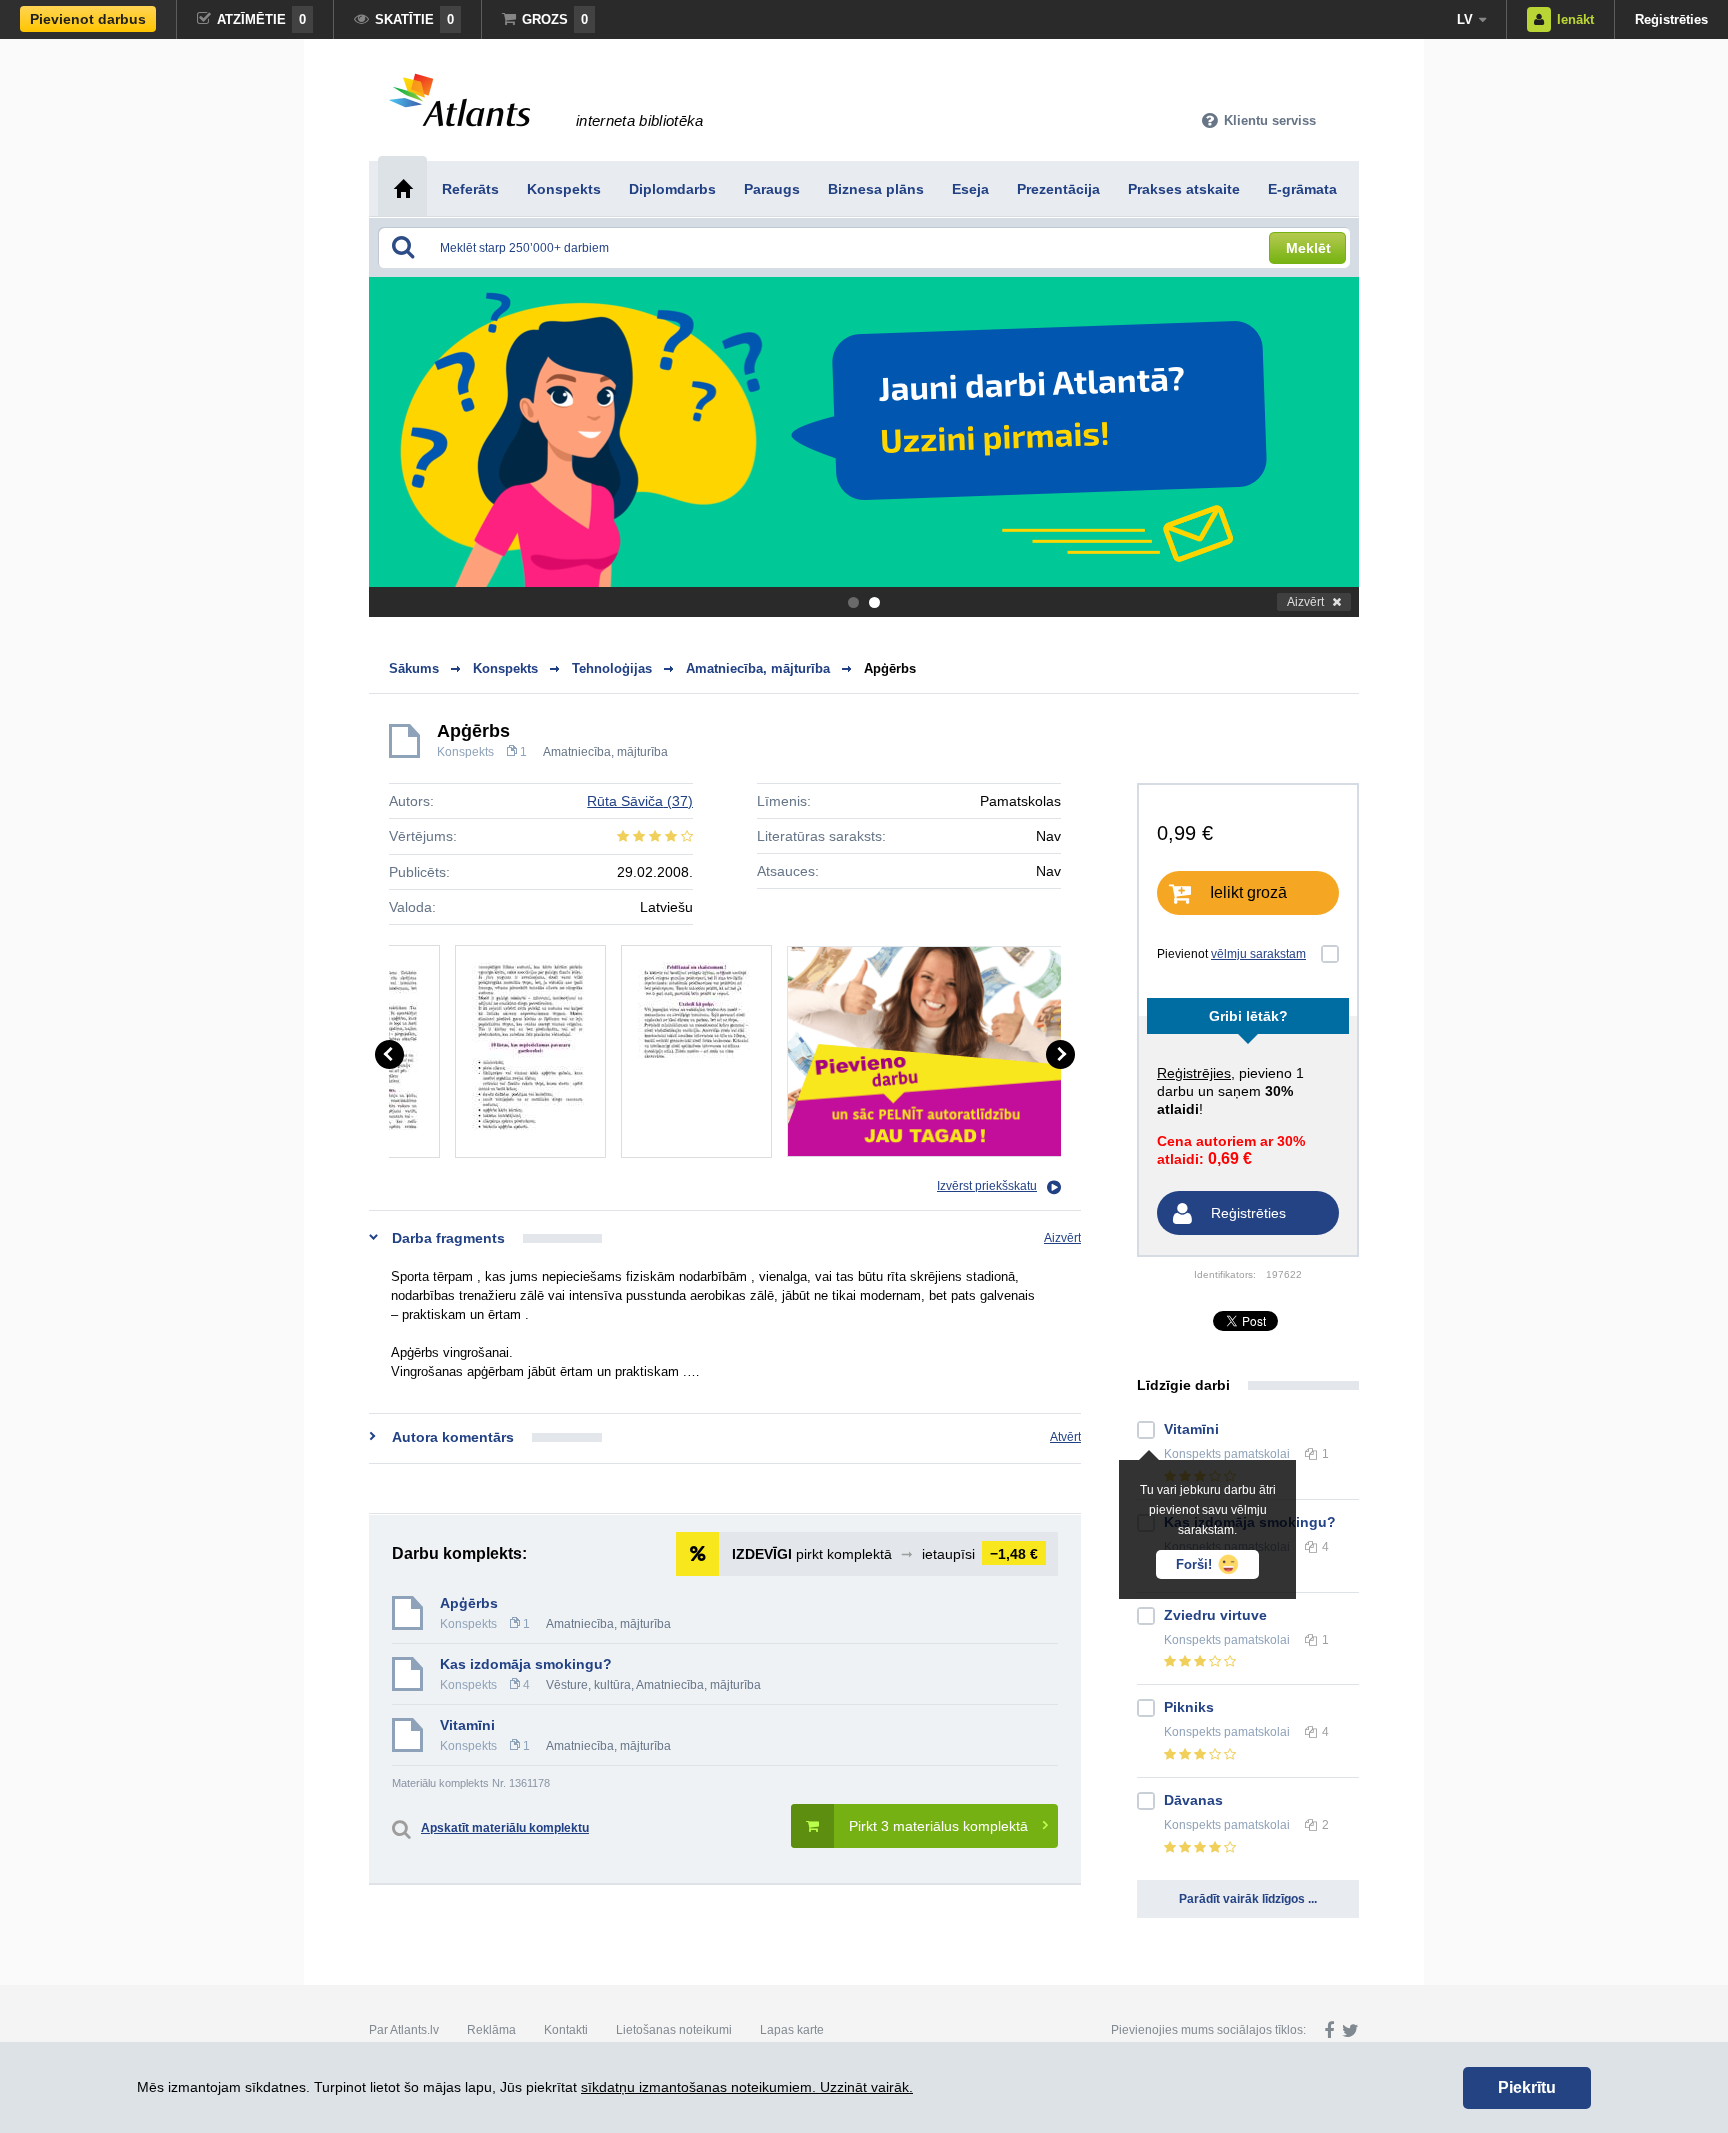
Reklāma (491, 2030)
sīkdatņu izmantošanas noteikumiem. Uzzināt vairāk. (747, 2087)
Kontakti (566, 2030)
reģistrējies (1194, 1073)
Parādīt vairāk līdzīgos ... (1248, 1899)
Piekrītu (1527, 2087)
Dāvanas (1193, 1800)
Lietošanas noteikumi (674, 2030)
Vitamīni (467, 1725)
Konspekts (465, 752)
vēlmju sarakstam (1258, 954)
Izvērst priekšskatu (987, 1186)
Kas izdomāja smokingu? (526, 1664)
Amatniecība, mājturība (605, 752)
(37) (640, 801)
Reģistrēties (1671, 19)
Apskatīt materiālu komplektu (505, 1828)
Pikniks (1189, 1707)
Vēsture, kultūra (588, 1685)
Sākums (414, 668)
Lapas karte (792, 2030)
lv (1465, 19)
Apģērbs (890, 668)
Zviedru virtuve (1215, 1615)
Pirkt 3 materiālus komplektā (938, 1826)
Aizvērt (1305, 602)
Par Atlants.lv (404, 2030)
